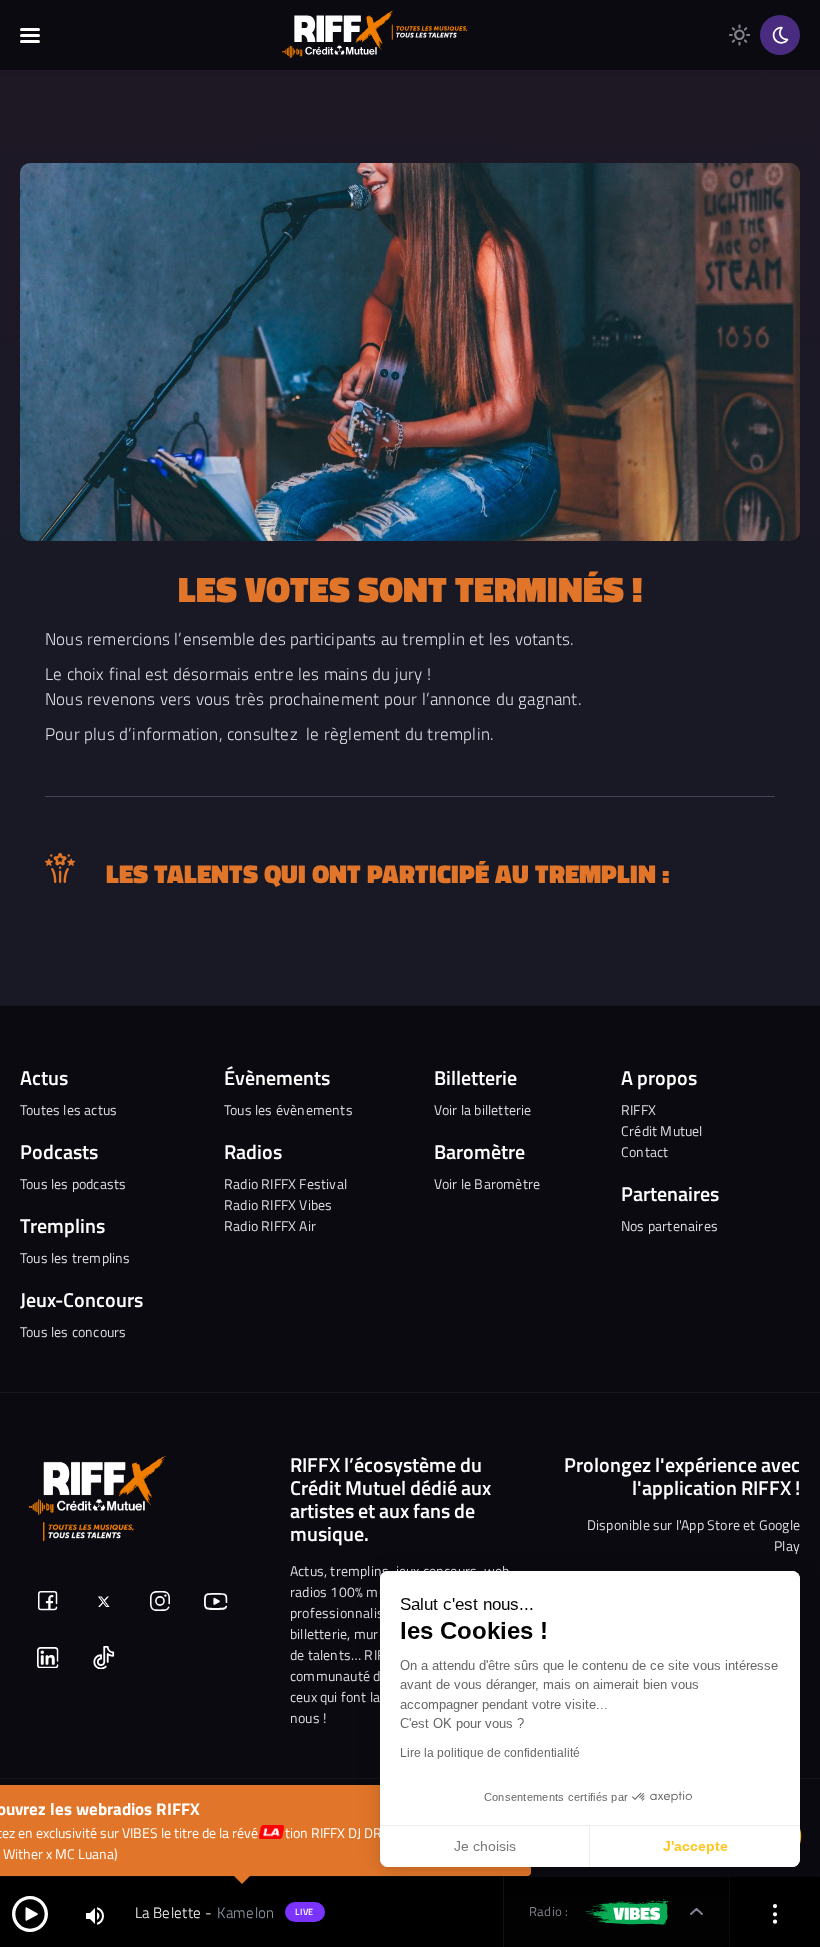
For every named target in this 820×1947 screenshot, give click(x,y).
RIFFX (638, 1109)
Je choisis (485, 1846)
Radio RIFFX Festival (285, 1183)
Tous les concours (73, 1331)
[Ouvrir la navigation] (30, 35)
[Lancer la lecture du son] (30, 1912)
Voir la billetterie (483, 1109)
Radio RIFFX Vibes (278, 1204)
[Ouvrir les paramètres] (775, 1912)
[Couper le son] (95, 1914)
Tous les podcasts (73, 1183)
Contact (644, 1151)
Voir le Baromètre (487, 1183)
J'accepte (695, 1846)
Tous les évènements (288, 1109)
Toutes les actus (68, 1109)
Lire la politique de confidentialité (490, 1753)
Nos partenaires (669, 1225)
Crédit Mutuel (662, 1130)
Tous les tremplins (75, 1257)
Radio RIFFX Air (270, 1225)
